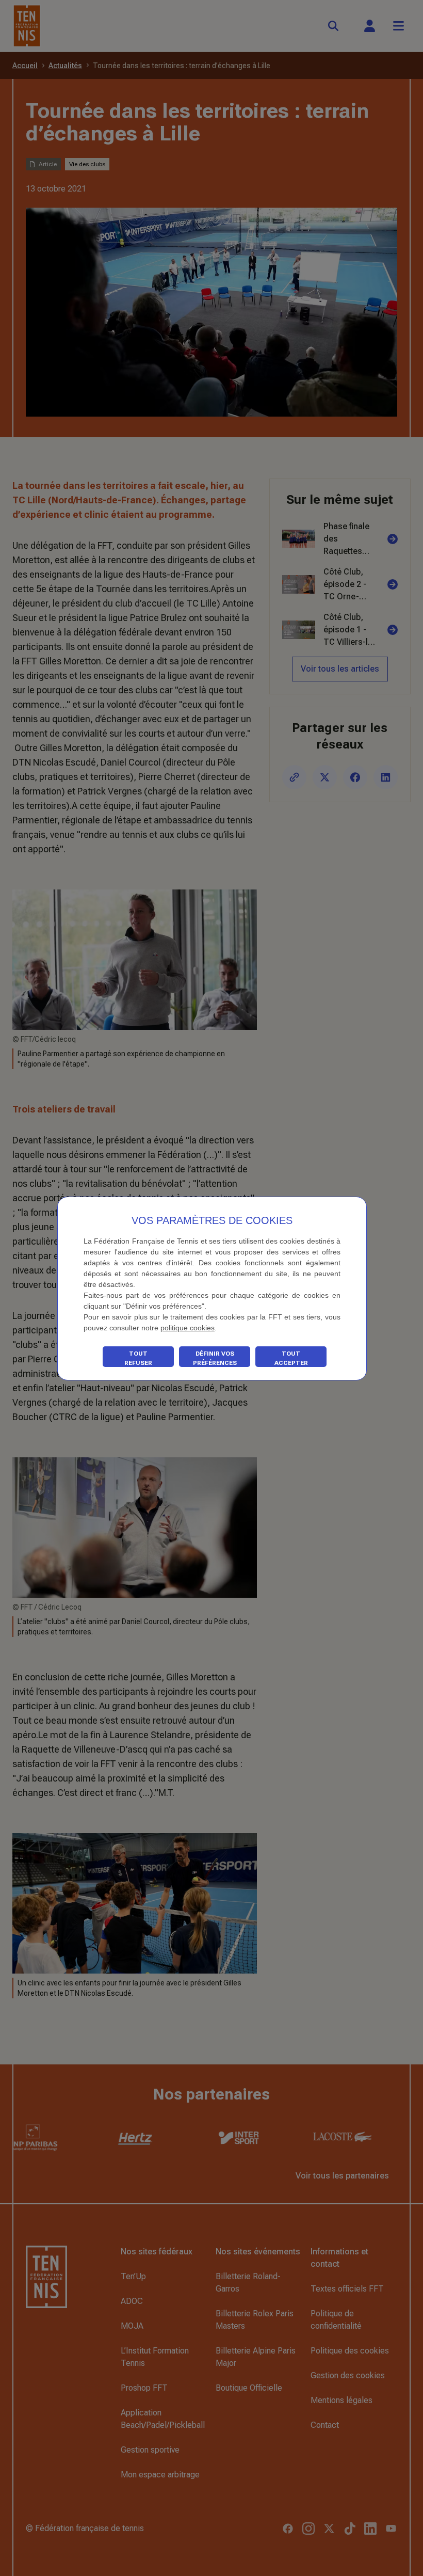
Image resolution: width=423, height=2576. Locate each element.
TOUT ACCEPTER (291, 1358)
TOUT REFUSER (138, 1358)
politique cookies (188, 1328)
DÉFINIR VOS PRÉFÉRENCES (215, 1358)
